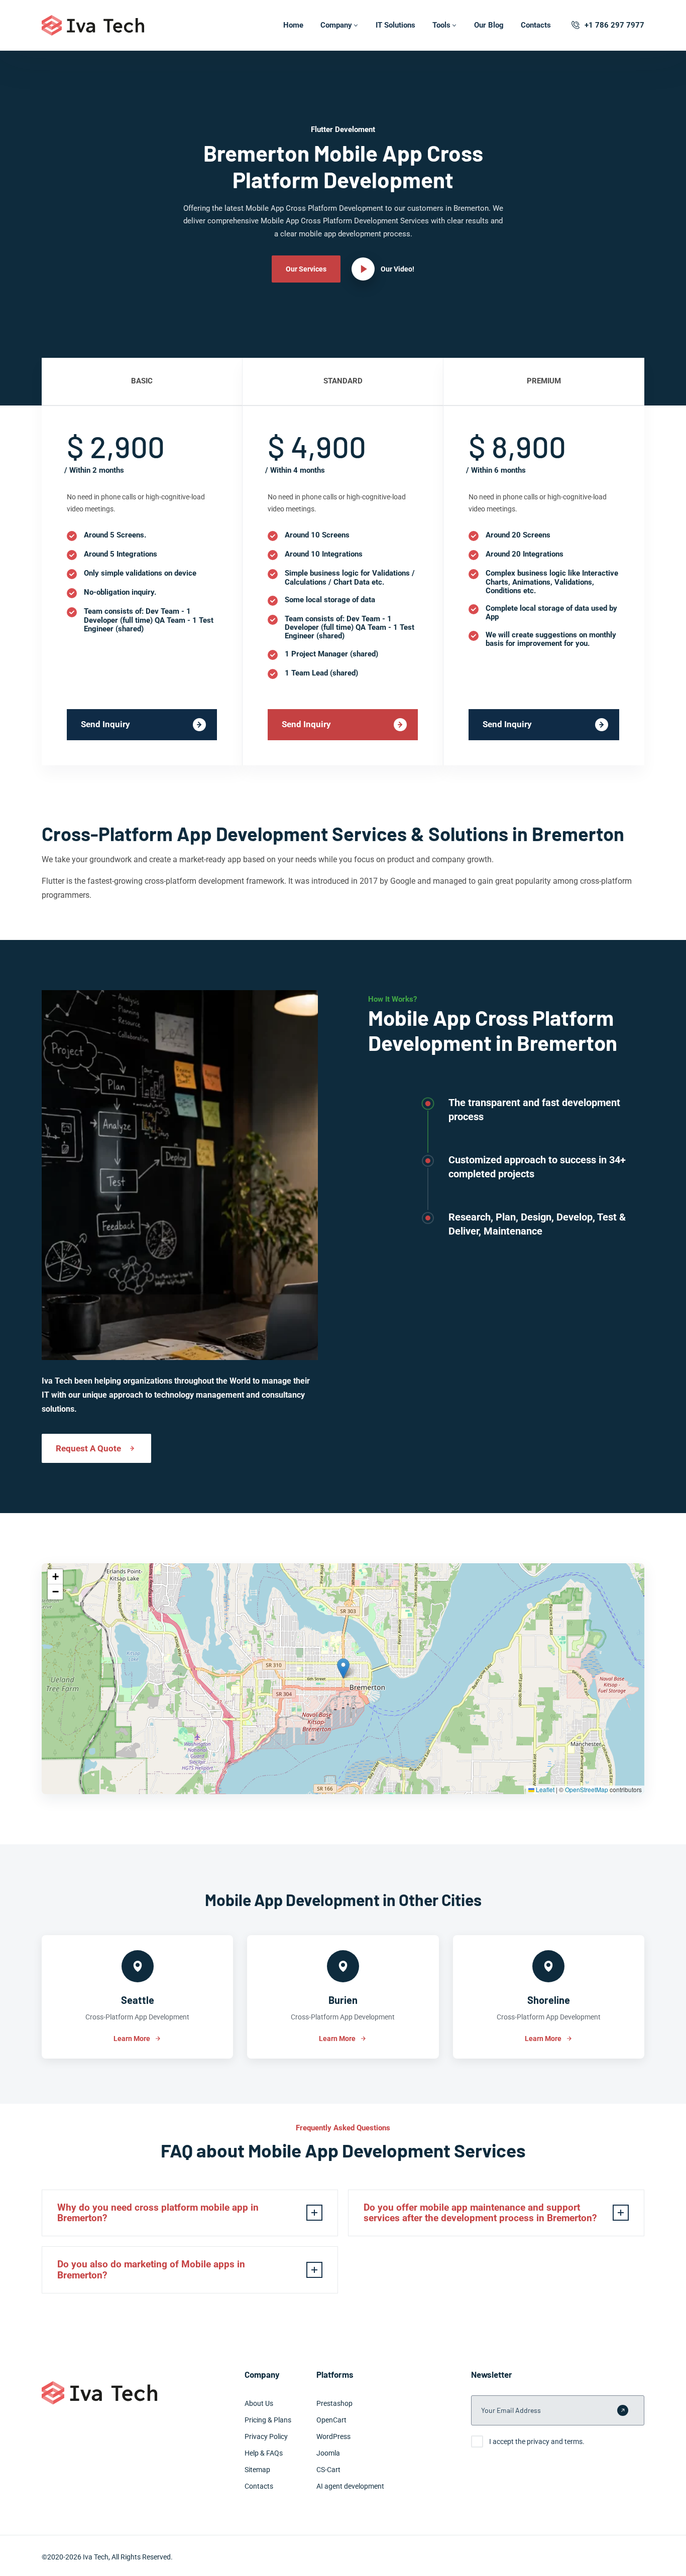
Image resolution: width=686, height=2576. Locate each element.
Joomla (328, 2453)
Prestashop (334, 2403)
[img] (343, 1679)
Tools (441, 25)
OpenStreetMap (587, 1789)
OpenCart (331, 2420)
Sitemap (257, 2470)
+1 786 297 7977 (614, 25)
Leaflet (544, 1789)
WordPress (333, 2436)
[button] (343, 1668)
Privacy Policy (266, 2436)
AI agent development (350, 2486)
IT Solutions (395, 25)
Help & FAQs (264, 2453)
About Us (259, 2403)
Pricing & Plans (268, 2420)
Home (293, 25)
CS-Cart (328, 2470)
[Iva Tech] (93, 25)
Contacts (536, 25)
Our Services (306, 269)
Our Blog (489, 25)
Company (336, 25)
